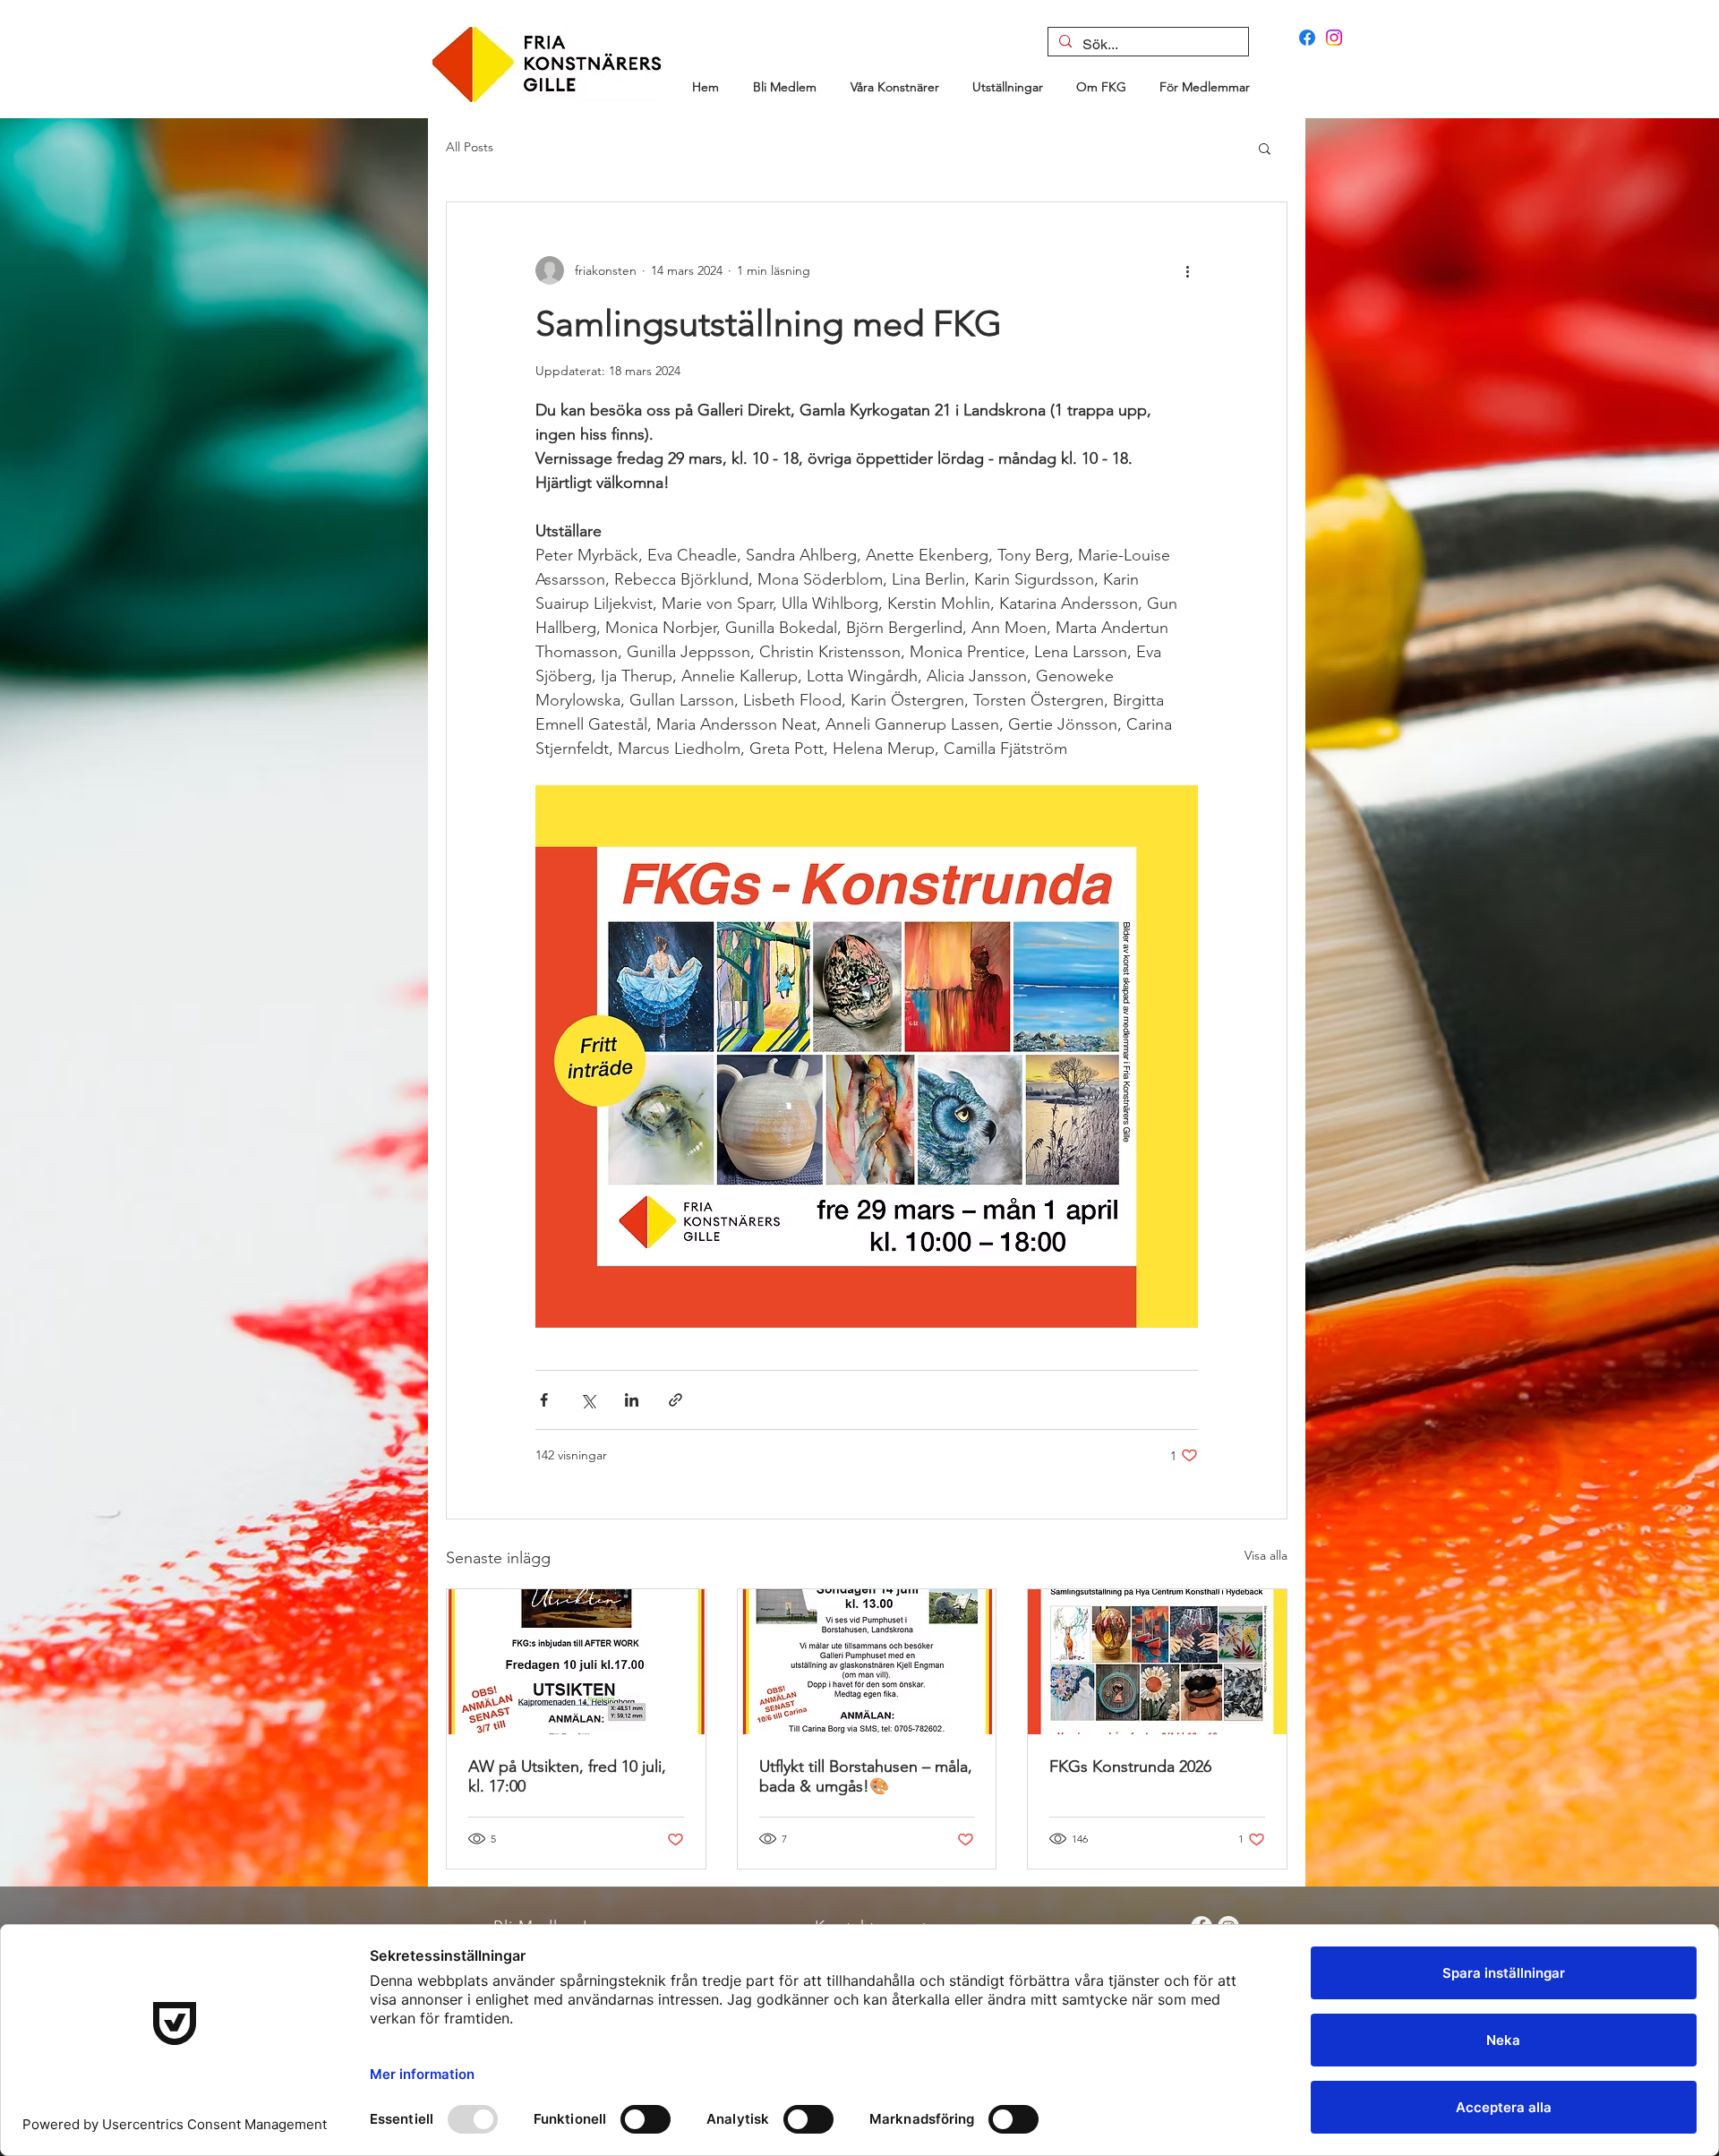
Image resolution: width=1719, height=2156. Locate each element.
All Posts (470, 147)
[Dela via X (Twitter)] (588, 1400)
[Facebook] (1307, 38)
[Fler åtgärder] (1187, 270)
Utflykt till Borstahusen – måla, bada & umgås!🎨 (866, 1776)
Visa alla (1266, 1555)
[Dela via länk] (676, 1400)
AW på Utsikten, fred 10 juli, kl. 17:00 (567, 1776)
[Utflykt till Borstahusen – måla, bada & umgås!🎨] (867, 1662)
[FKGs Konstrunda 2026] (1157, 1662)
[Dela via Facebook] (544, 1400)
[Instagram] (1334, 38)
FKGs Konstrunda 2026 (1130, 1767)
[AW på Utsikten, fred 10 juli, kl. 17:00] (576, 1662)
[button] (1265, 148)
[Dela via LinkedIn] (632, 1400)
